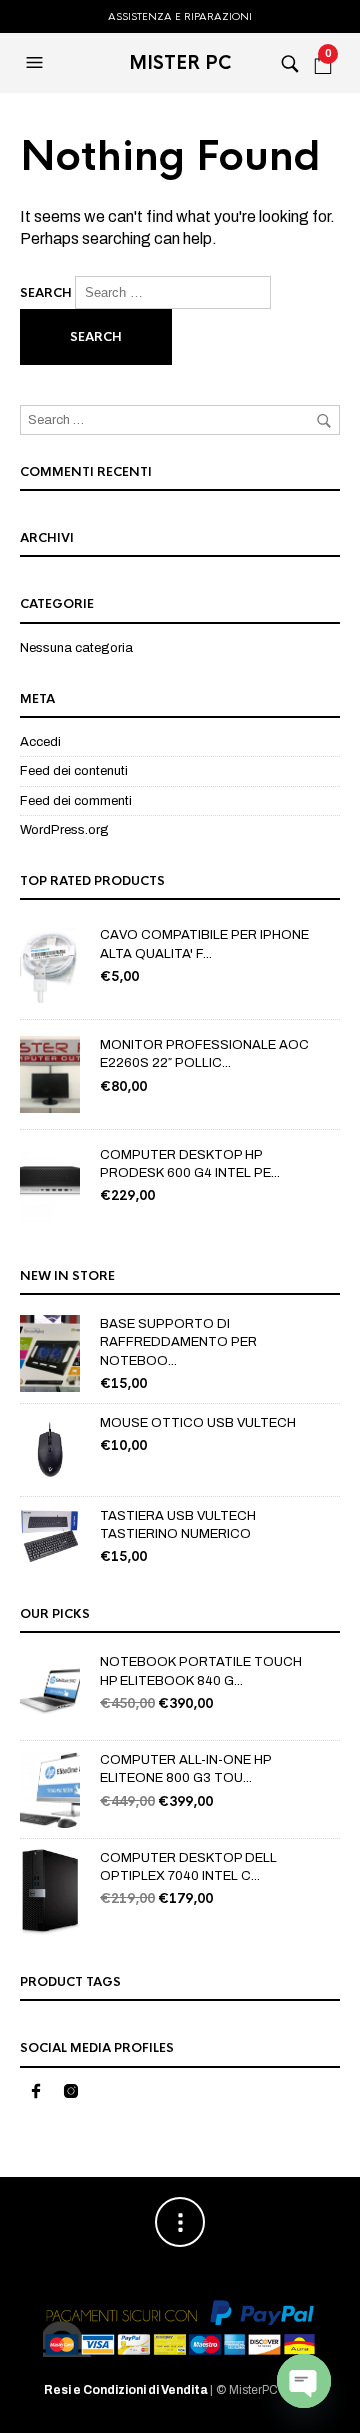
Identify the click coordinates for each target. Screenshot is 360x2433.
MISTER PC (180, 63)
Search (46, 293)
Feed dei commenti (76, 801)
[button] (37, 63)
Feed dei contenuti (74, 771)
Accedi (40, 742)
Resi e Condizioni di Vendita (127, 2390)
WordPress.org (64, 830)
